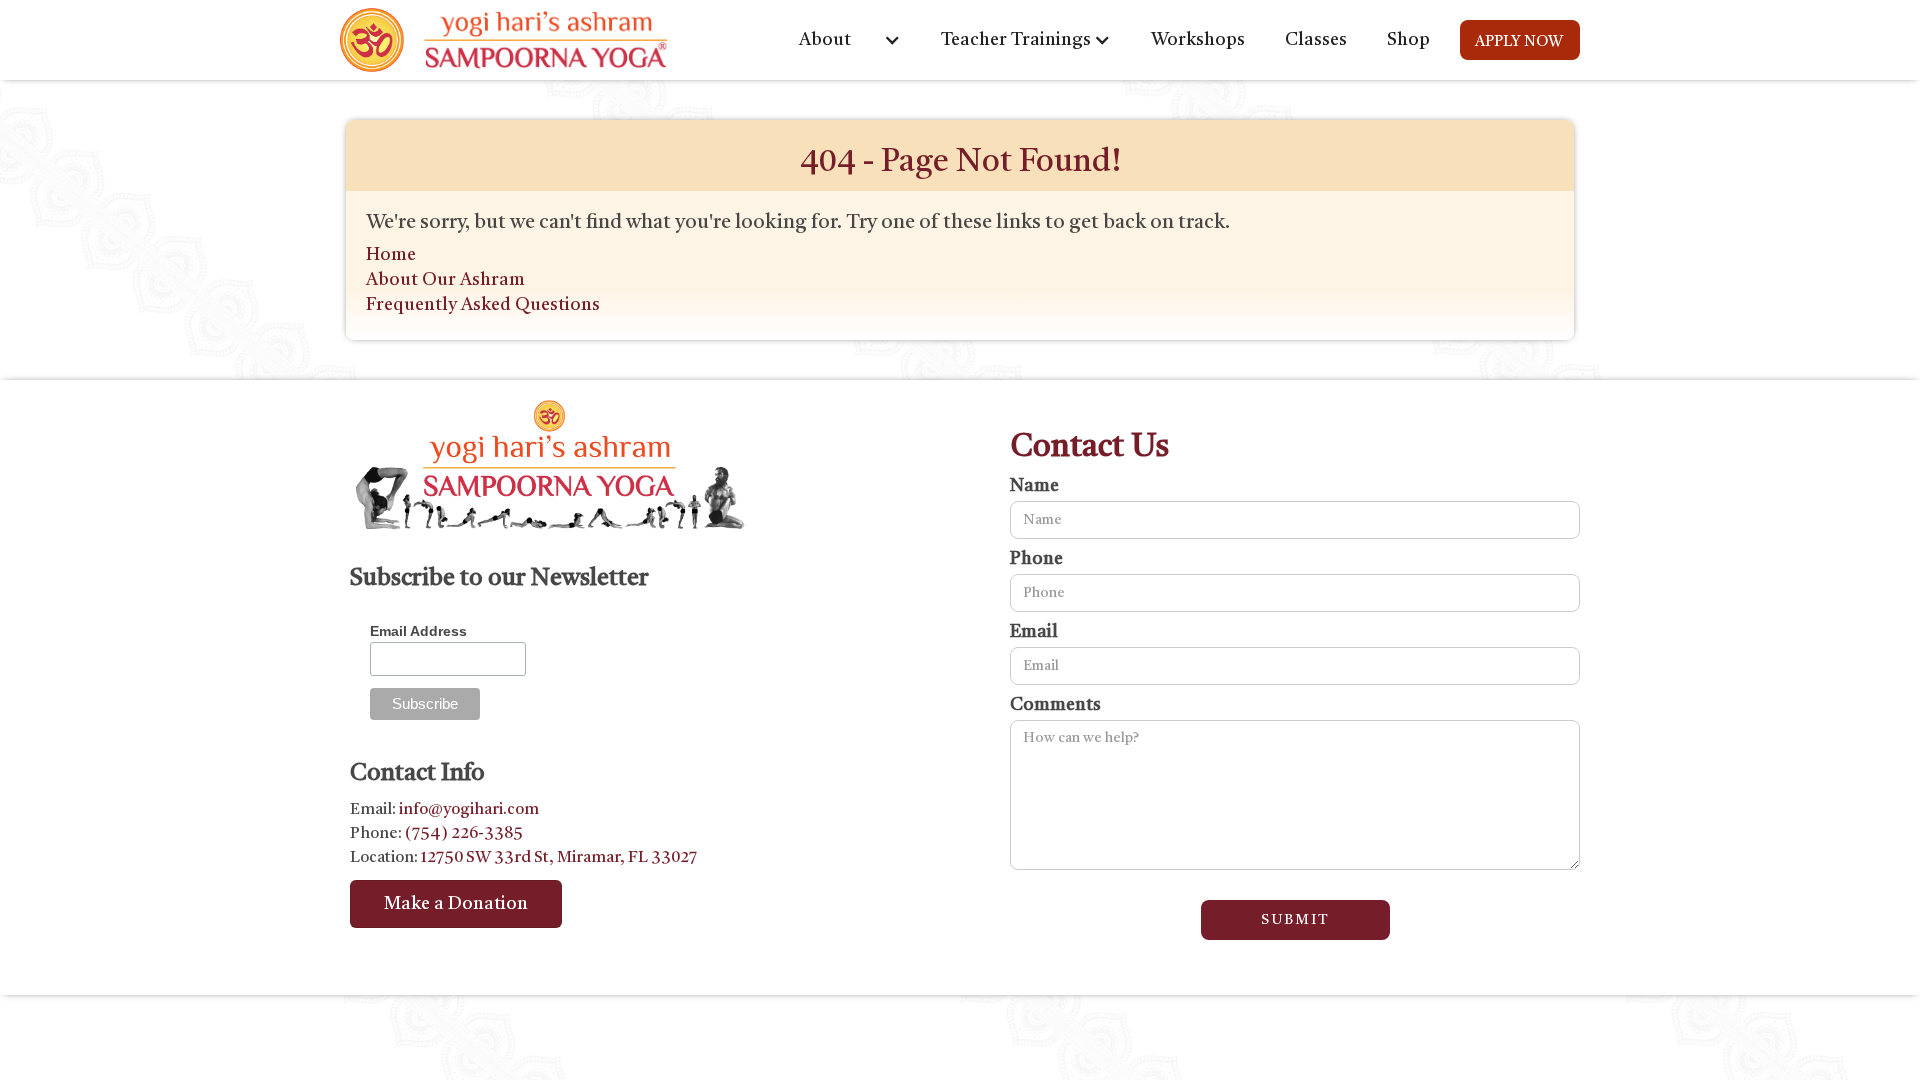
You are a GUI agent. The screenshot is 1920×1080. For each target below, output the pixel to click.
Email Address (418, 631)
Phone (1036, 559)
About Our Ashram (445, 280)
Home (391, 255)
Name (1034, 486)
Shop (1408, 40)
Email (1034, 632)
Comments (1055, 705)
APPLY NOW (1519, 42)
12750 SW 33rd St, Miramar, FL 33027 (557, 858)
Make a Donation (456, 904)
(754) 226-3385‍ (464, 834)
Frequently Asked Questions (483, 305)
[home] (504, 40)
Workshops (1198, 40)
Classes (1316, 40)
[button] (850, 40)
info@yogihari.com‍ (469, 810)
